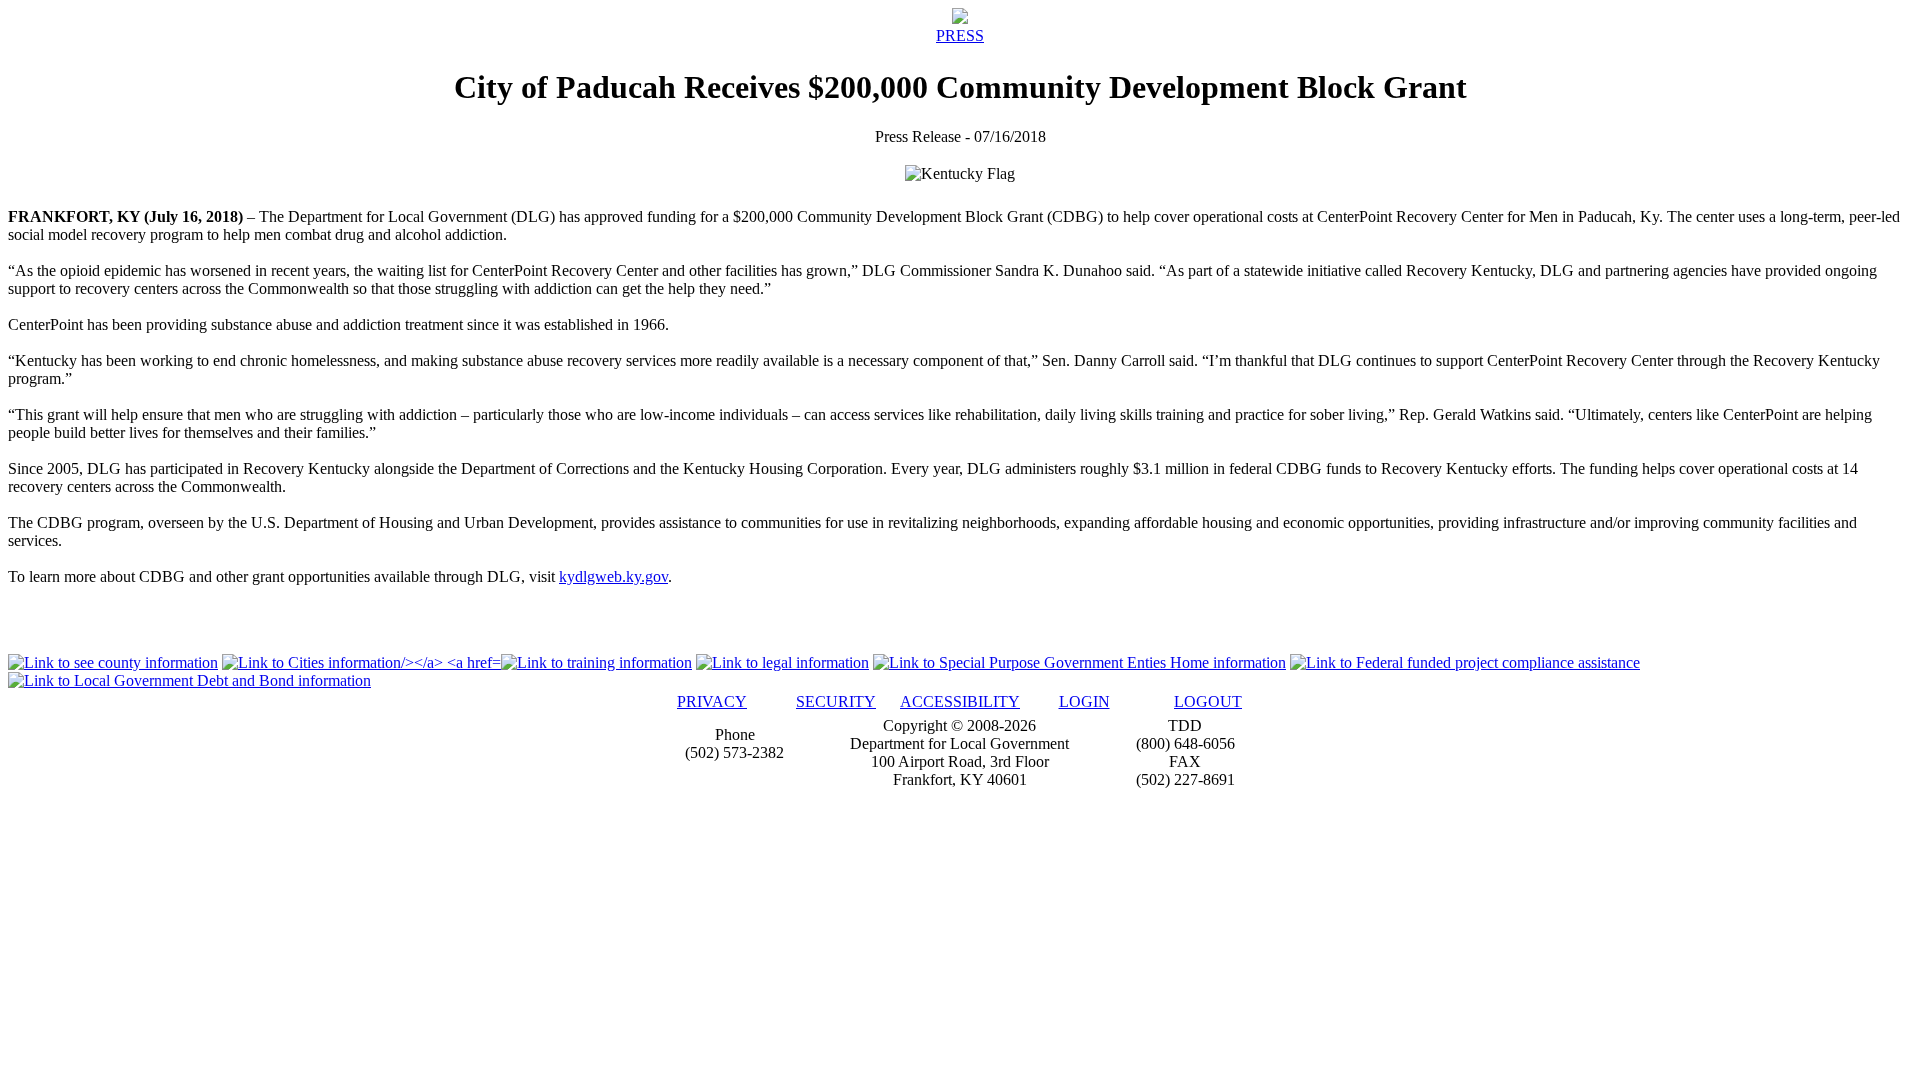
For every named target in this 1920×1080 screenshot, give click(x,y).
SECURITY (836, 701)
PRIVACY (712, 701)
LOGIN (1084, 701)
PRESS (960, 35)
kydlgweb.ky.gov (613, 576)
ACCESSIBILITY (960, 701)
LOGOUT (1208, 701)
